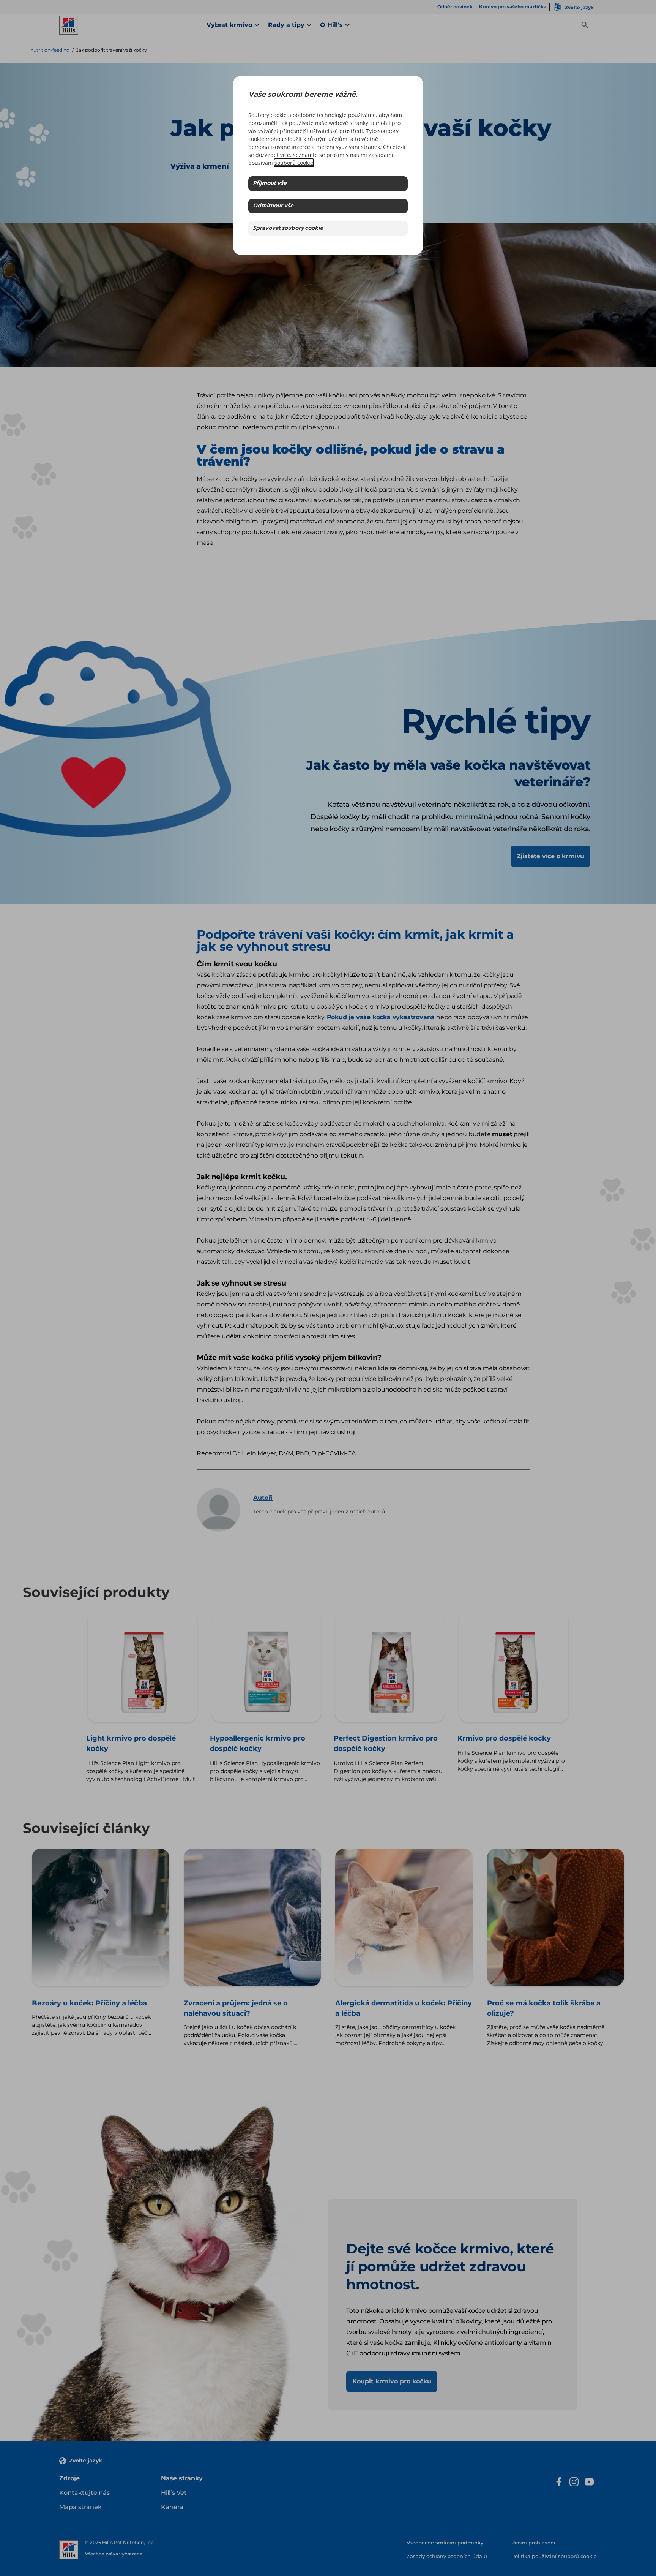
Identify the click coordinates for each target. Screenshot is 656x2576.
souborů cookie (294, 163)
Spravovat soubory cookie (288, 229)
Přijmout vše (270, 184)
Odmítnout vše (273, 206)
